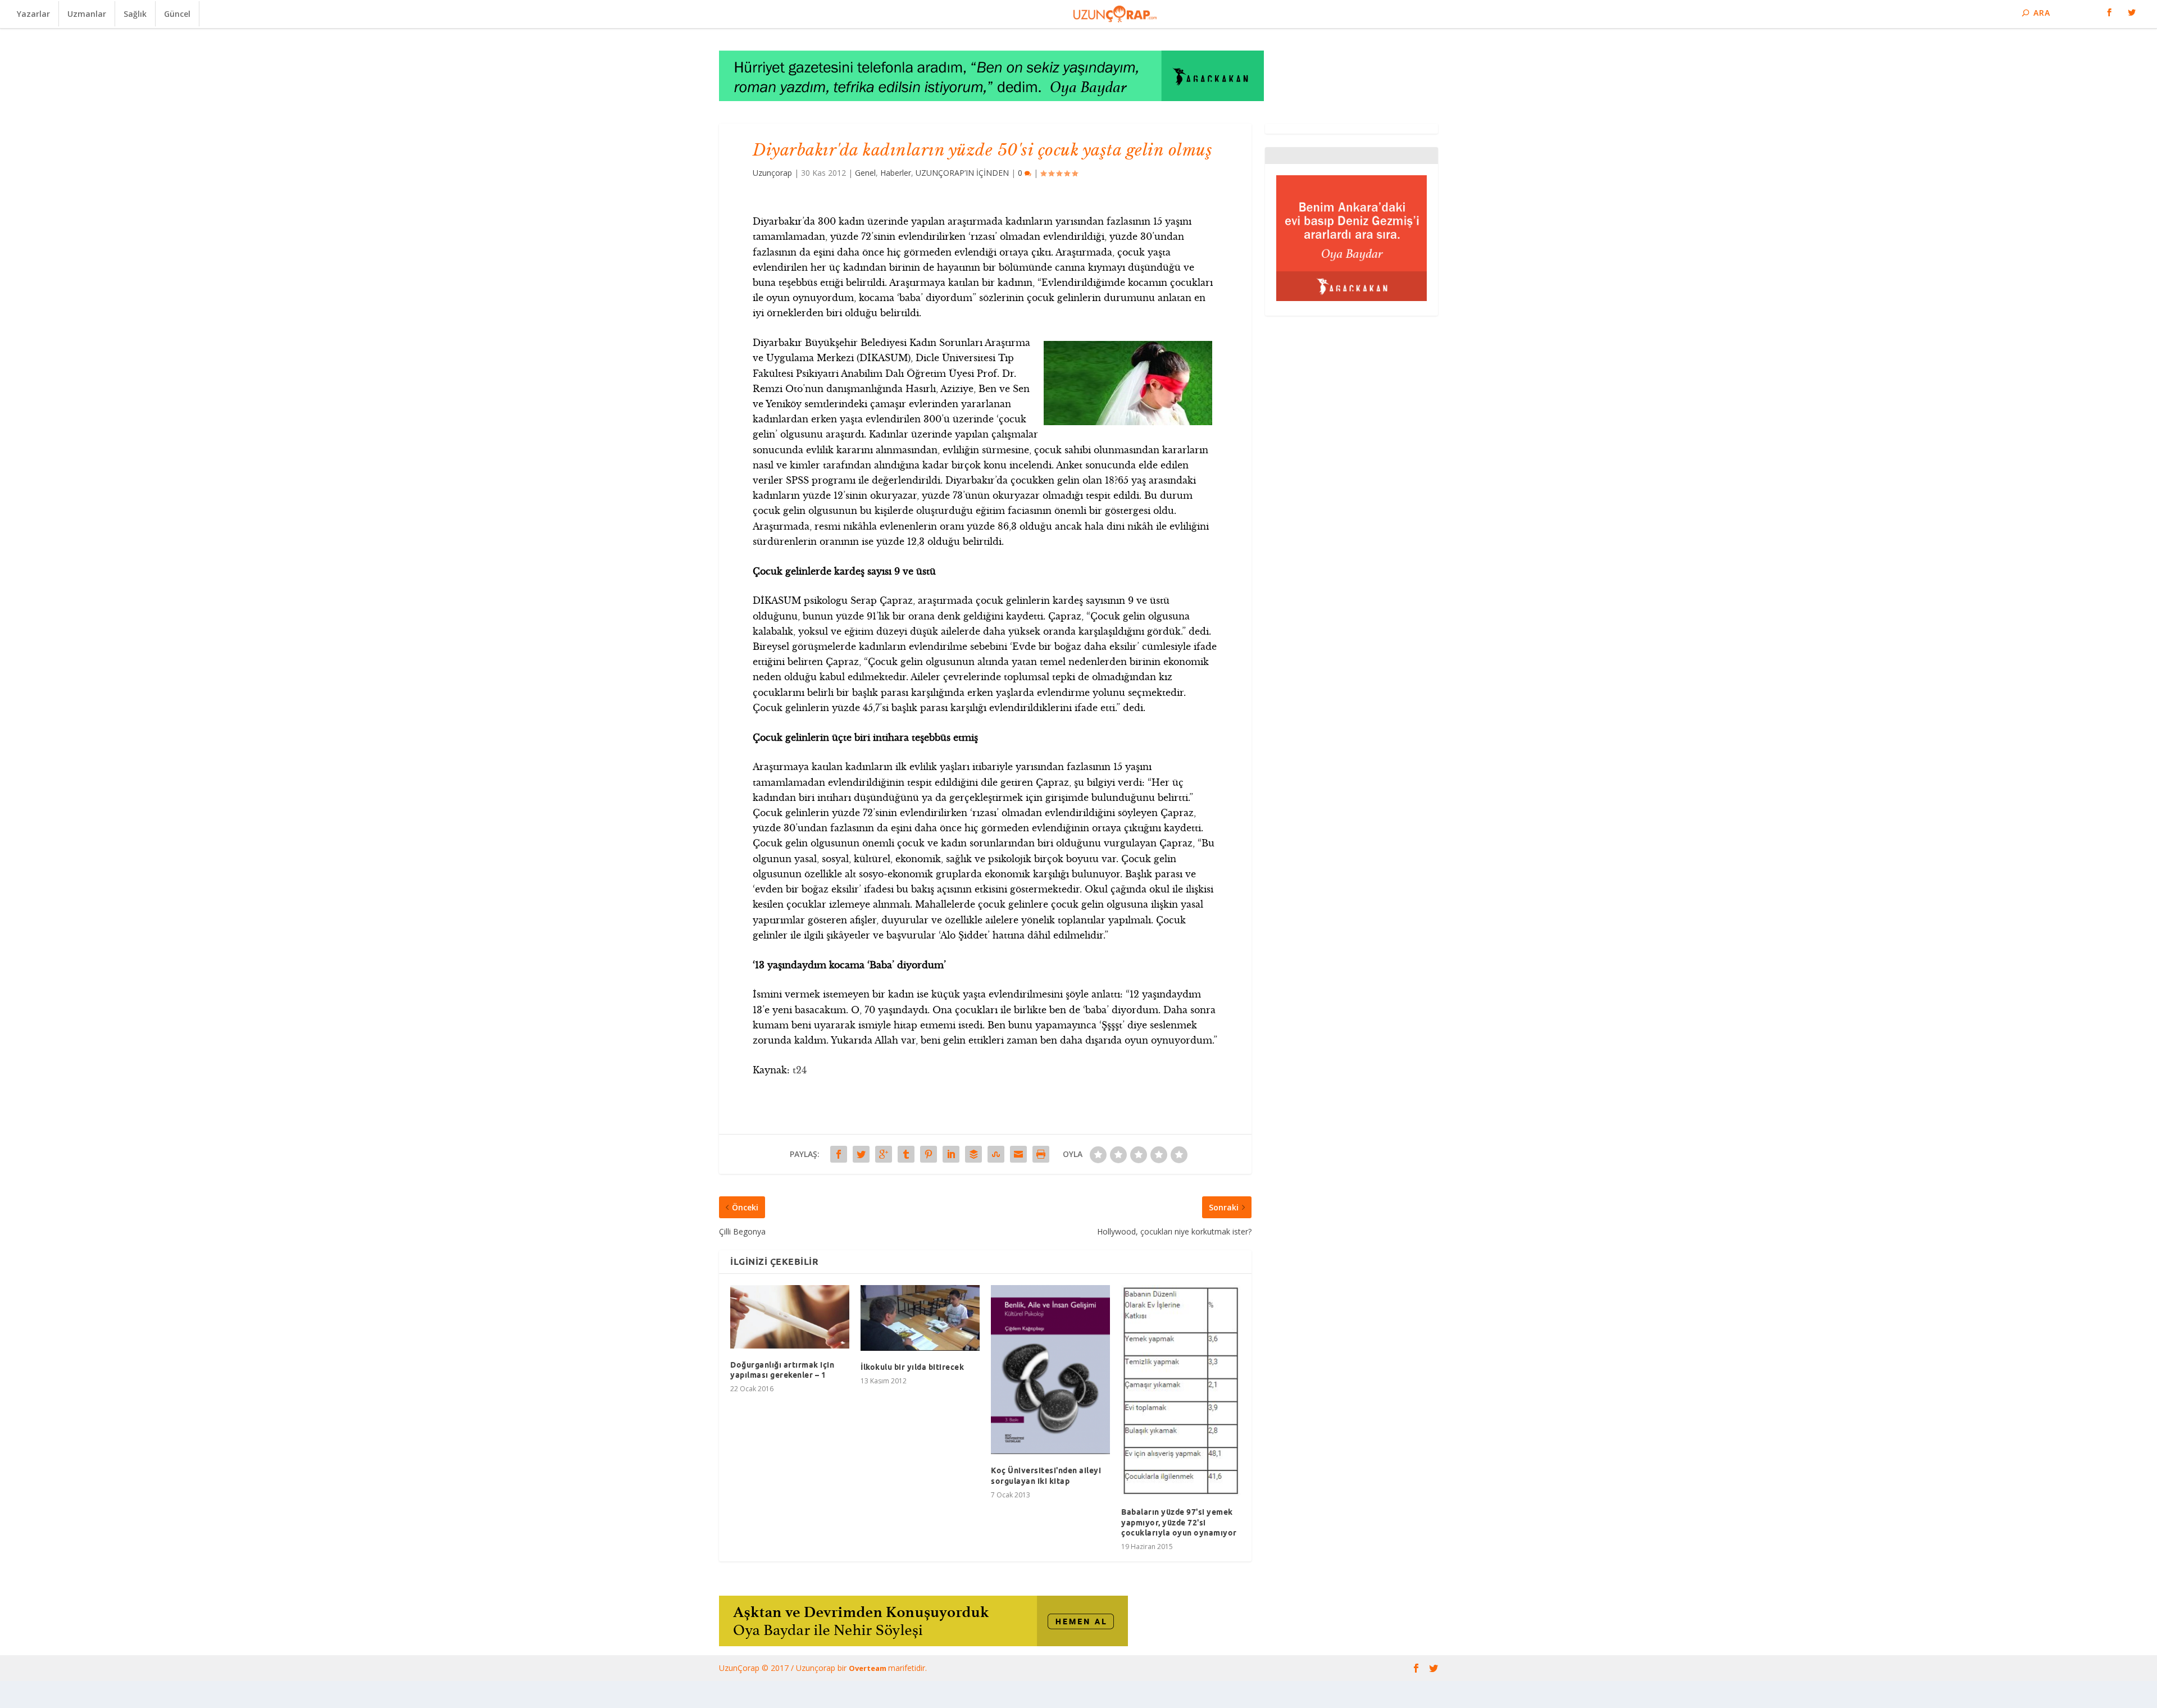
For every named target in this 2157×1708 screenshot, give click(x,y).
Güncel (177, 14)
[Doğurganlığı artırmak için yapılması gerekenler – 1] (790, 1317)
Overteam (868, 1668)
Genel (865, 173)
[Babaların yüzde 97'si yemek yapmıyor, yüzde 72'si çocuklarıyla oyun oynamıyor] (1181, 1391)
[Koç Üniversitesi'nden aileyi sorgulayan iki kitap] (1050, 1370)
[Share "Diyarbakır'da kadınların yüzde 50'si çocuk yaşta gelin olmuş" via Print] (1041, 1154)
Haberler (896, 173)
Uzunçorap (772, 173)
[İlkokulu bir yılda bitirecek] (920, 1318)
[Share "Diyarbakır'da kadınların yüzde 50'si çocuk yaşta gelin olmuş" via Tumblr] (906, 1154)
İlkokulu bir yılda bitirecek (912, 1367)
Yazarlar (33, 14)
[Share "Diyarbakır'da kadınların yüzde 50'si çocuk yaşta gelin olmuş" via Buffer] (973, 1154)
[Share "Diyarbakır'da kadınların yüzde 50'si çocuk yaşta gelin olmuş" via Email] (1018, 1154)
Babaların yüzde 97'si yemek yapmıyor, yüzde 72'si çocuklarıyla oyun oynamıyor (1179, 1522)
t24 (800, 1070)
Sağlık (135, 14)
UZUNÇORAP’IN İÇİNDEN (962, 173)
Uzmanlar (87, 14)
